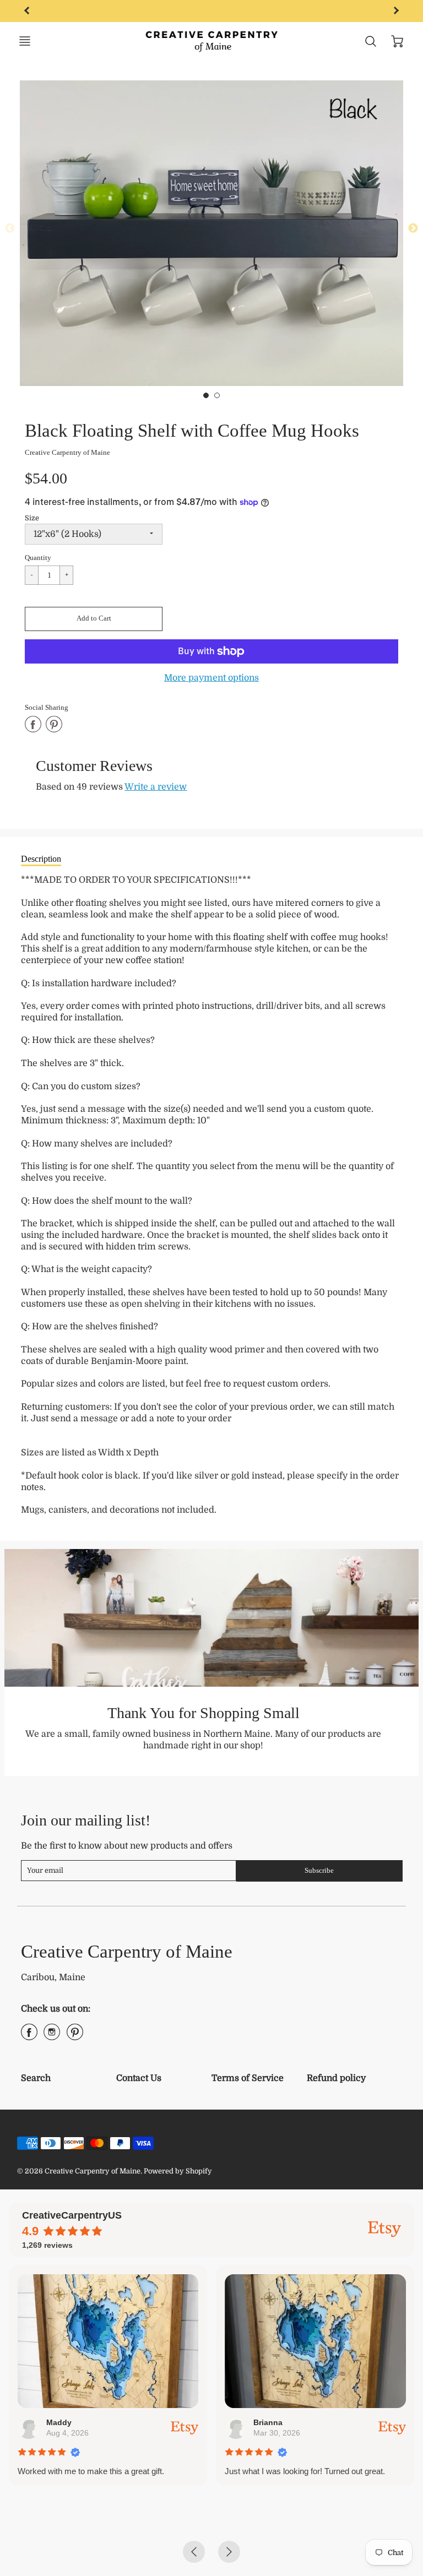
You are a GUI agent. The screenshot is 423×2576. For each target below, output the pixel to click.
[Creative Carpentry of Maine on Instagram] (52, 2036)
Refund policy (336, 2078)
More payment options (211, 678)
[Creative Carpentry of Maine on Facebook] (29, 2036)
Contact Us (139, 2078)
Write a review (156, 787)
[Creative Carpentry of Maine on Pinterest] (75, 2036)
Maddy (59, 2422)
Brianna (268, 2422)
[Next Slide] (413, 229)
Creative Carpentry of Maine (67, 452)
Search (36, 2078)
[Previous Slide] (10, 229)
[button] (94, 619)
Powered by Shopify (178, 2171)
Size (32, 518)
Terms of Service (248, 2078)
